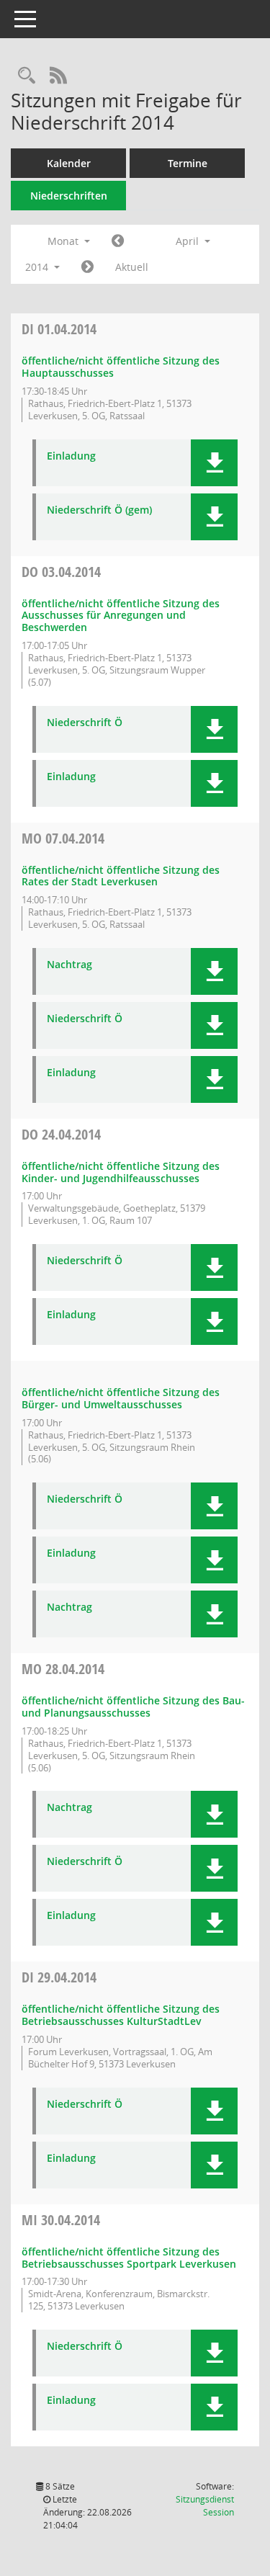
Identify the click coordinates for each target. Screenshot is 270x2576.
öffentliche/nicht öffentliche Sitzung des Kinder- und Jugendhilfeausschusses (121, 1172)
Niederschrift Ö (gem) (99, 510)
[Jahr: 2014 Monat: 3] (118, 241)
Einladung (71, 456)
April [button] (189, 241)
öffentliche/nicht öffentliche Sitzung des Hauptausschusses (121, 367)
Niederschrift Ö (85, 723)
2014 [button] (38, 267)
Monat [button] (64, 241)
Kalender (69, 163)
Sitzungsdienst (205, 2506)
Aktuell (132, 267)
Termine (188, 163)
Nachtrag (69, 965)
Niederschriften (69, 196)
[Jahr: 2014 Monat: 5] (87, 267)
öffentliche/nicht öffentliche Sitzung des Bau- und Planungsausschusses (133, 1707)
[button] (214, 463)
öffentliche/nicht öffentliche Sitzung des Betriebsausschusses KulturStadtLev (121, 2015)
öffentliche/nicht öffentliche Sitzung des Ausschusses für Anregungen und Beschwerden (121, 616)
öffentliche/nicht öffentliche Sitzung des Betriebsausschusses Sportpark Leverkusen (129, 2258)
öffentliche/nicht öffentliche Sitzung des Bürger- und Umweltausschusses (121, 1398)
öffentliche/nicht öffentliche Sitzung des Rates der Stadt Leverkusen (121, 876)
